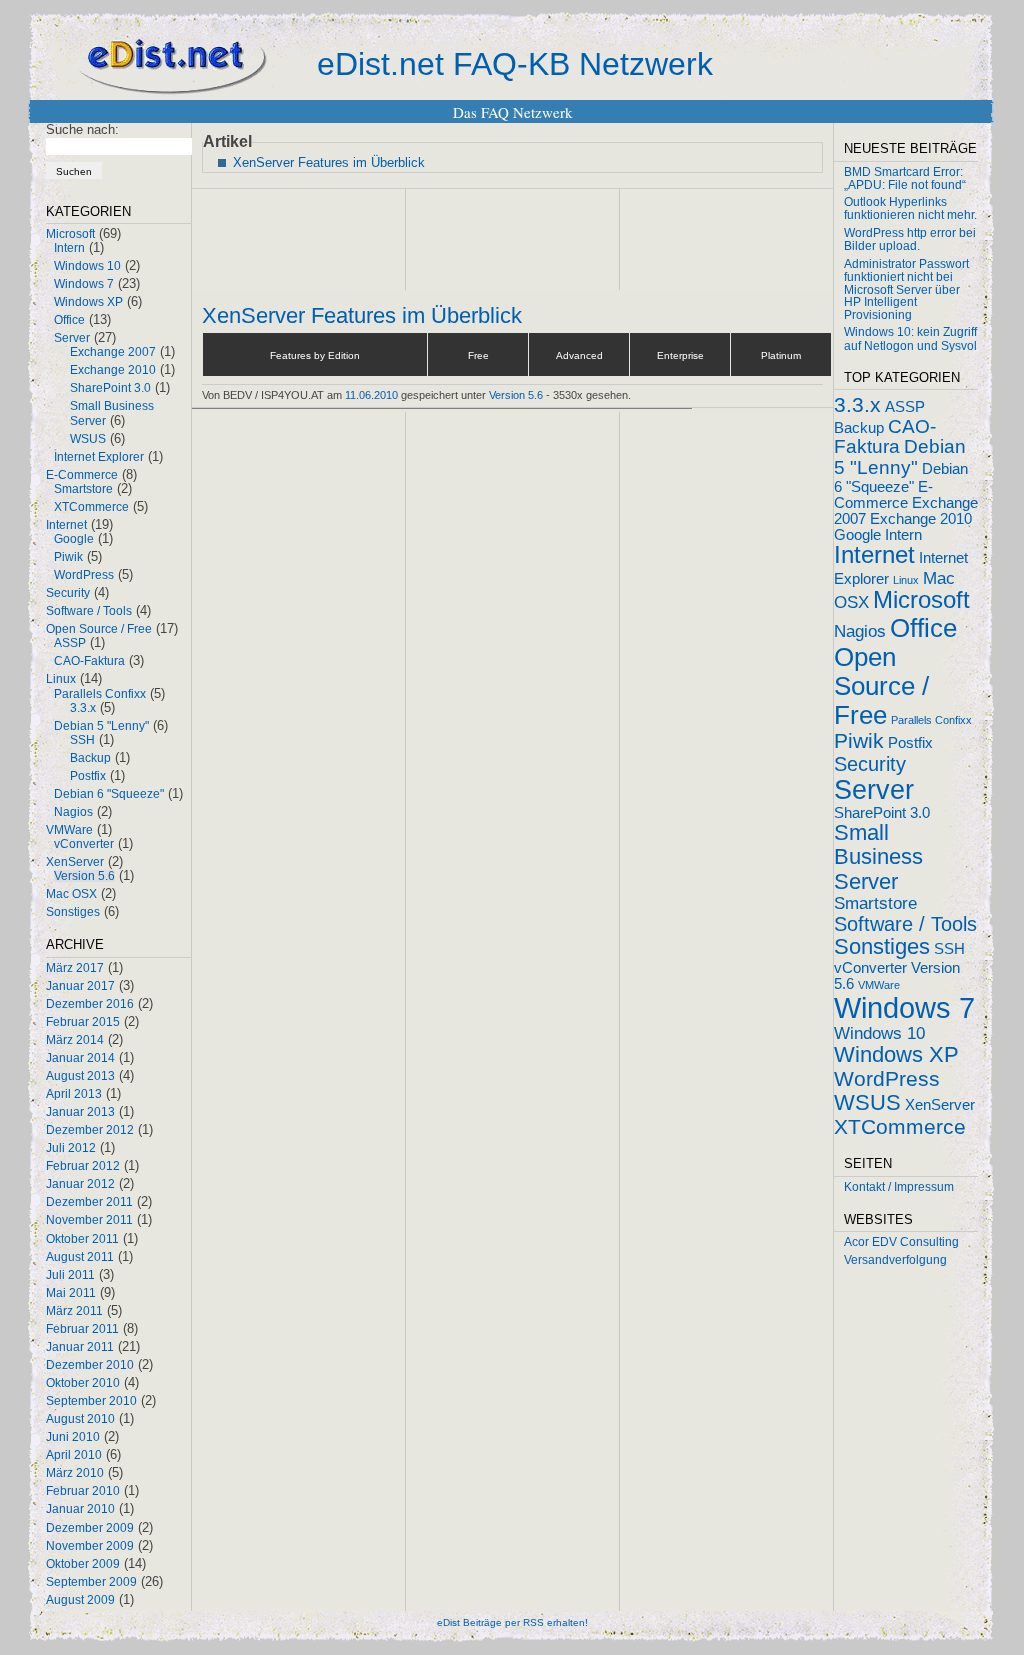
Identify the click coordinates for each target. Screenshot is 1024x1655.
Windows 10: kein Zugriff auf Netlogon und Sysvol (910, 338)
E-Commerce (82, 475)
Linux (61, 679)
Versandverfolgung (895, 1260)
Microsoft (70, 234)
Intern (69, 248)
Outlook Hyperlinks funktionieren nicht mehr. (910, 208)
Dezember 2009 (90, 1528)
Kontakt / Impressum (899, 1187)
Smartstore (83, 489)
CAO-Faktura (89, 661)
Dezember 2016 (90, 1004)
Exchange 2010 (113, 370)
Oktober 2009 (83, 1564)
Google (74, 539)
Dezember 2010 (90, 1365)
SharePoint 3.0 (110, 388)
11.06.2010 (371, 395)
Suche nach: (82, 129)
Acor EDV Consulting (901, 1242)
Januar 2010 (80, 1509)
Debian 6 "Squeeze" (109, 794)
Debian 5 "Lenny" (101, 726)
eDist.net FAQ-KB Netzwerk (515, 64)
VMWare (69, 830)
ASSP (70, 643)
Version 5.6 (84, 876)
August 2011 (80, 1257)
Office (69, 320)
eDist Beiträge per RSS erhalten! (512, 1622)
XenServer (75, 862)
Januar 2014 (80, 1058)
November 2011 (89, 1220)
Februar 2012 (83, 1166)
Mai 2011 (71, 1293)
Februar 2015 (83, 1022)
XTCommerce (91, 507)
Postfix (88, 776)
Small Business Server (878, 857)
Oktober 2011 (82, 1239)
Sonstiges (73, 912)
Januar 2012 (80, 1184)
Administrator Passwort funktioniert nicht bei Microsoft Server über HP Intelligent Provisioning (906, 289)
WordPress (84, 575)
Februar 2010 (83, 1491)
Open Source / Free (99, 629)
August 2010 (80, 1419)
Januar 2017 (80, 986)
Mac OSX (71, 894)
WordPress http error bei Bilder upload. (910, 239)
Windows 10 (87, 266)
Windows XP (88, 302)
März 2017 (75, 968)
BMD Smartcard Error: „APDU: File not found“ (905, 178)
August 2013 (80, 1076)
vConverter (84, 844)
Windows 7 (84, 284)
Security (68, 593)
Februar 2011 (82, 1329)
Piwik (68, 557)
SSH (82, 740)
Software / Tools (89, 611)
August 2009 (80, 1600)
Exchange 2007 (113, 352)
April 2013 (74, 1094)
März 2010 (75, 1473)
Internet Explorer (99, 457)
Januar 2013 (80, 1112)
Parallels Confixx (100, 694)
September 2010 (91, 1401)
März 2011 (74, 1311)
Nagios (73, 812)
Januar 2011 (80, 1347)
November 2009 (90, 1546)
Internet (66, 525)
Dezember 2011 (89, 1202)
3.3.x (83, 708)
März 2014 (75, 1040)
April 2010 (74, 1455)
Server (72, 338)
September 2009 (91, 1582)
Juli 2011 (70, 1275)
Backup (90, 758)
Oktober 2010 (83, 1383)
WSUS (88, 439)
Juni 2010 (73, 1437)
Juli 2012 (71, 1148)
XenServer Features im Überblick (329, 162)
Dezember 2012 (90, 1130)
